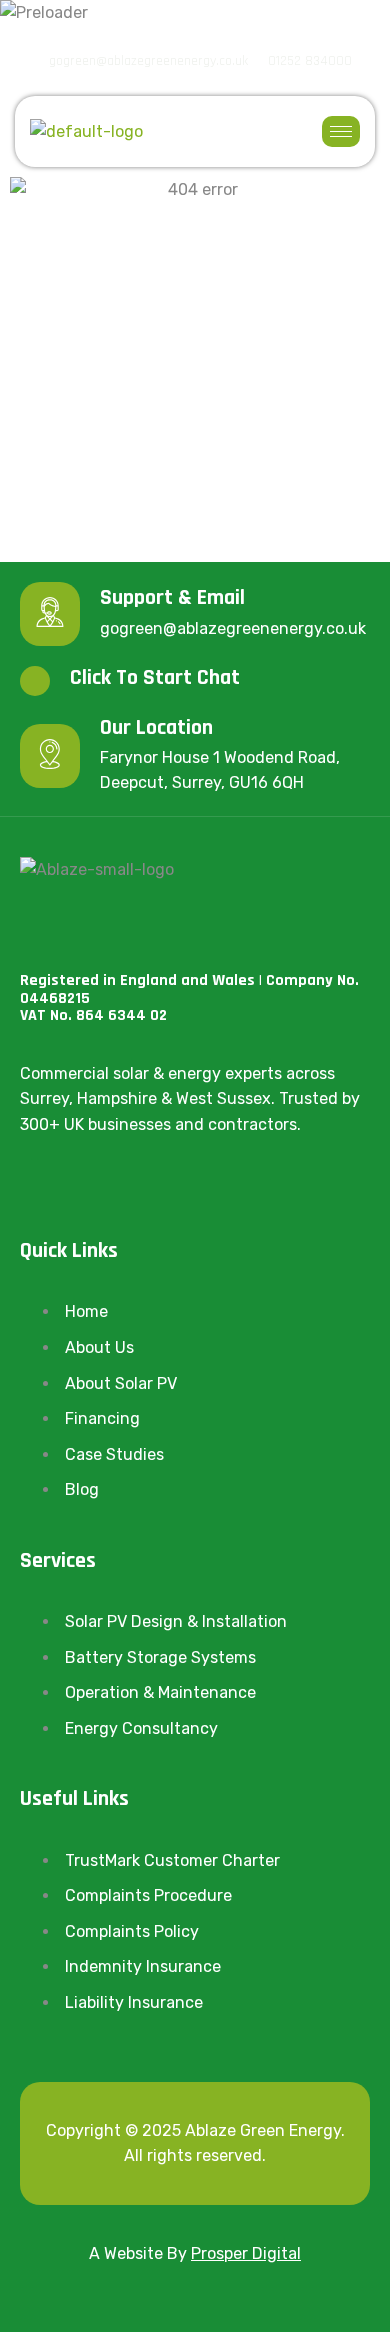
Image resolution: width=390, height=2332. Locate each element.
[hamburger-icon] (341, 131)
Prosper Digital (246, 2253)
